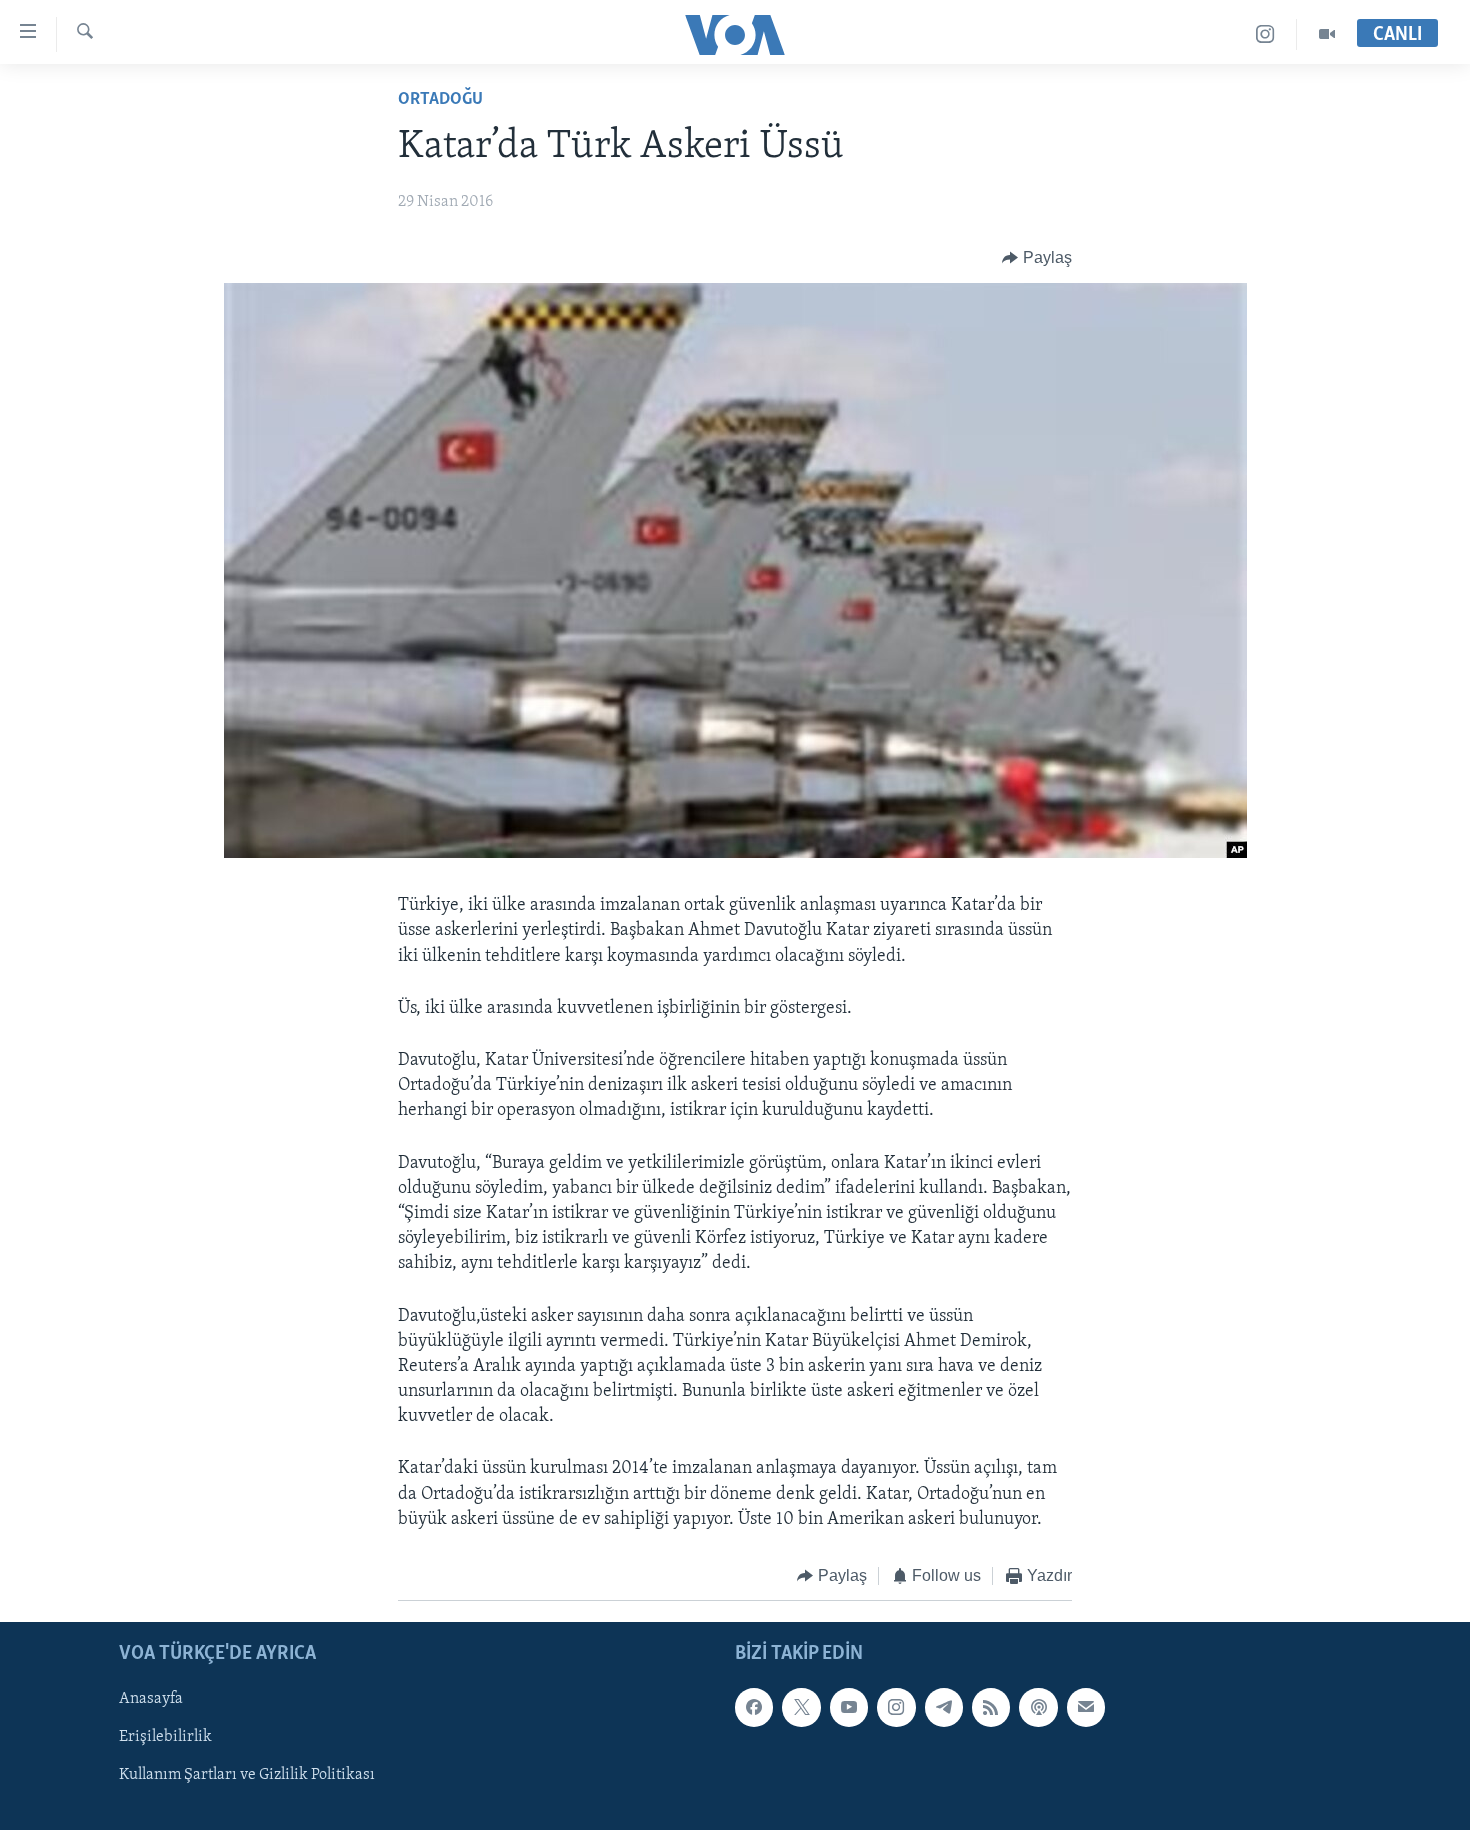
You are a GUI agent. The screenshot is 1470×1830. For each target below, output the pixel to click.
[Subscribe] (1086, 1707)
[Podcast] (1038, 1707)
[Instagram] (1265, 34)
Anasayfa (151, 1699)
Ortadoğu (440, 100)
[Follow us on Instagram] (896, 1707)
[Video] (1327, 34)
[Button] (1037, 258)
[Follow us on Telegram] (944, 1707)
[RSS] (991, 1707)
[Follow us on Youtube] (849, 1707)
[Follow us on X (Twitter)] (801, 1707)
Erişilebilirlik (165, 1737)
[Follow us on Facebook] (754, 1707)
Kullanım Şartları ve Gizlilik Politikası (247, 1775)
